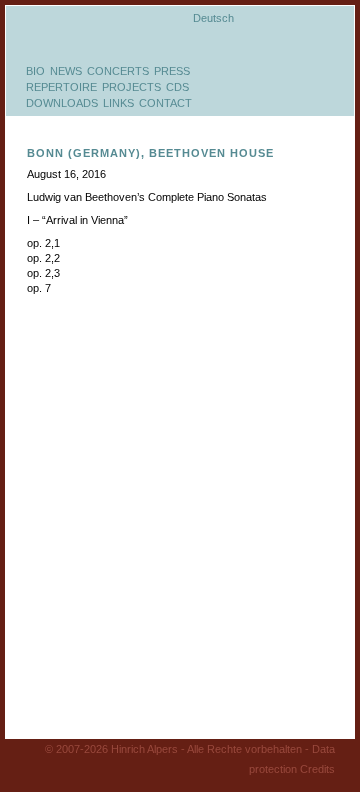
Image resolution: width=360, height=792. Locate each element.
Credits (317, 769)
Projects (131, 87)
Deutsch (213, 18)
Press (172, 71)
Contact (165, 103)
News (66, 71)
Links (118, 103)
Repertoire (61, 87)
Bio (35, 71)
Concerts (118, 71)
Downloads (62, 103)
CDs (177, 87)
